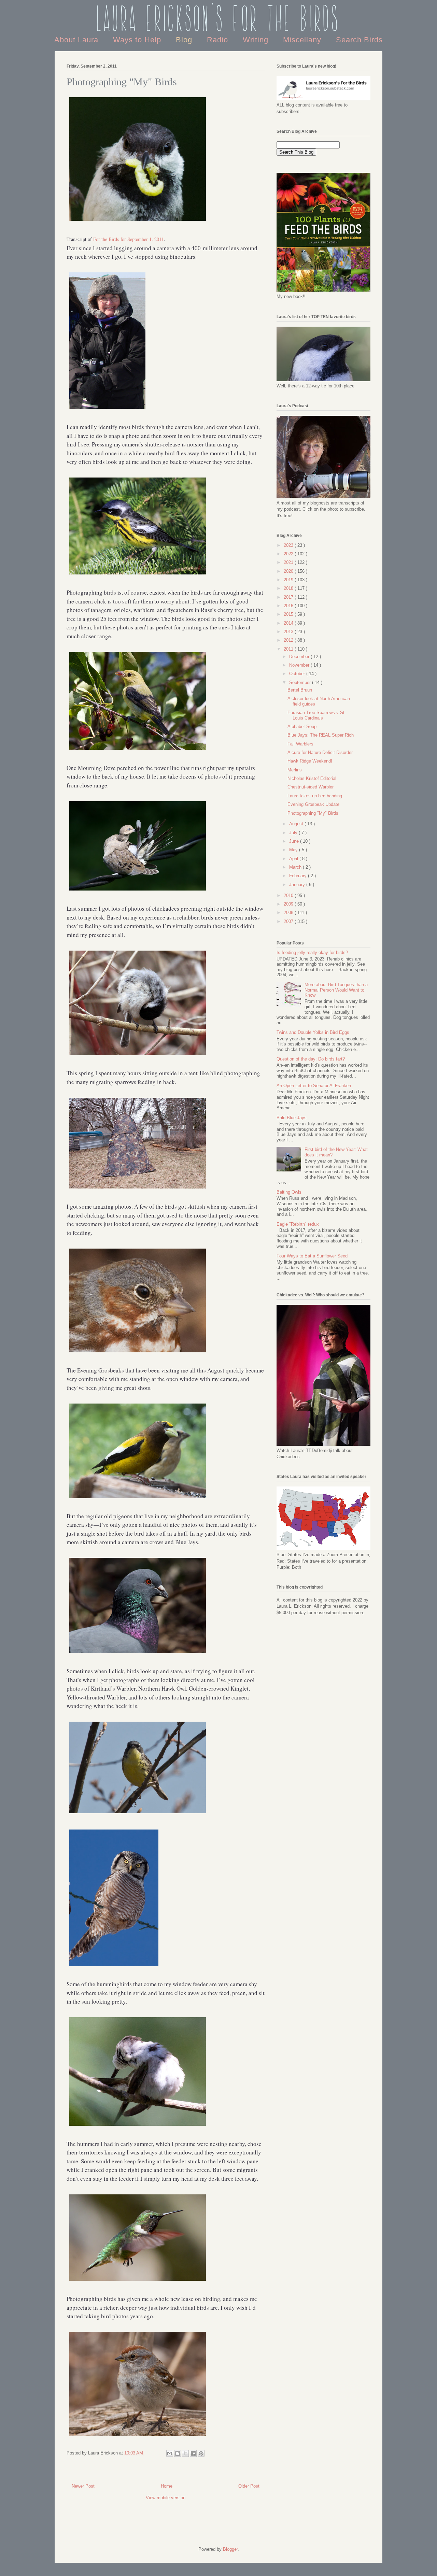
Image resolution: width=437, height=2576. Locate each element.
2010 (289, 895)
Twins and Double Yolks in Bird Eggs (313, 1032)
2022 (289, 554)
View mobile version (166, 2498)
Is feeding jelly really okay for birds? (312, 952)
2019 (289, 580)
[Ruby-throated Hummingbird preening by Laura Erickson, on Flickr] (138, 2126)
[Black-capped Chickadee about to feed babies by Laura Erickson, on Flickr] (138, 221)
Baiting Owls (289, 1192)
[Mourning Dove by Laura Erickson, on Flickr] (138, 891)
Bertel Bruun (300, 690)
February (299, 876)
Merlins (295, 770)
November (300, 665)
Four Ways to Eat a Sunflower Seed (312, 1256)
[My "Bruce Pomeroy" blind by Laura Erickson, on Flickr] (138, 1189)
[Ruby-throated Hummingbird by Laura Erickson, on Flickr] (138, 2281)
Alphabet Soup (302, 727)
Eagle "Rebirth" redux (298, 1224)
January (298, 885)
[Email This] (170, 2453)
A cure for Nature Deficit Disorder (320, 752)
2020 (289, 571)
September (301, 682)
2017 (289, 597)
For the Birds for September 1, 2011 (129, 239)
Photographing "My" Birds (313, 813)
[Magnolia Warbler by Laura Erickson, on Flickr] (138, 575)
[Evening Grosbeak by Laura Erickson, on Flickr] (138, 1499)
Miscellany (303, 40)
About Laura (77, 40)
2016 (289, 606)
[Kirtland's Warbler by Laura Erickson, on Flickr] (138, 1814)
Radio (219, 40)
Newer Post (83, 2486)
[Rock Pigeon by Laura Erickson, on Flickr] (138, 1654)
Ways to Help (138, 40)
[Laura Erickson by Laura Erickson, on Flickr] (107, 409)
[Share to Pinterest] (201, 2453)
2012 (289, 640)
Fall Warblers (300, 744)
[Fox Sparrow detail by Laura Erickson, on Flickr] (138, 1353)
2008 (289, 913)
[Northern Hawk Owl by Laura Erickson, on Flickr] (114, 1967)
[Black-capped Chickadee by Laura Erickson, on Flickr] (138, 1056)
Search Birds (359, 40)
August (297, 824)
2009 (289, 904)
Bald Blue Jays (292, 1118)
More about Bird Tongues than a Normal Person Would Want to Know (336, 990)
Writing (257, 40)
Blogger (230, 2549)
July (294, 833)
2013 (289, 632)
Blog (185, 40)
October (298, 674)
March (296, 867)
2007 (289, 921)
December (300, 657)
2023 (289, 545)
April (294, 859)
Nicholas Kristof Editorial (312, 778)
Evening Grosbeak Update (313, 804)
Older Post (249, 2486)
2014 (289, 623)
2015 (289, 614)
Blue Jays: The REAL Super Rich (321, 735)
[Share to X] (185, 2453)
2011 (289, 649)
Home (167, 2486)
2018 (289, 588)
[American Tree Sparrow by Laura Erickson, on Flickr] (138, 2437)
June (295, 841)
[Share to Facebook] (193, 2453)
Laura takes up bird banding (315, 796)
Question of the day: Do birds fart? (311, 1059)
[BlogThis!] (178, 2453)
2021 (289, 562)
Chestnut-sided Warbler (311, 787)
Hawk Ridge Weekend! (310, 761)
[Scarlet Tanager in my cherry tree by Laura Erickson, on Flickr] (138, 750)
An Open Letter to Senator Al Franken (314, 1086)
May (294, 850)
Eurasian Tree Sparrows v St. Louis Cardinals (317, 715)
